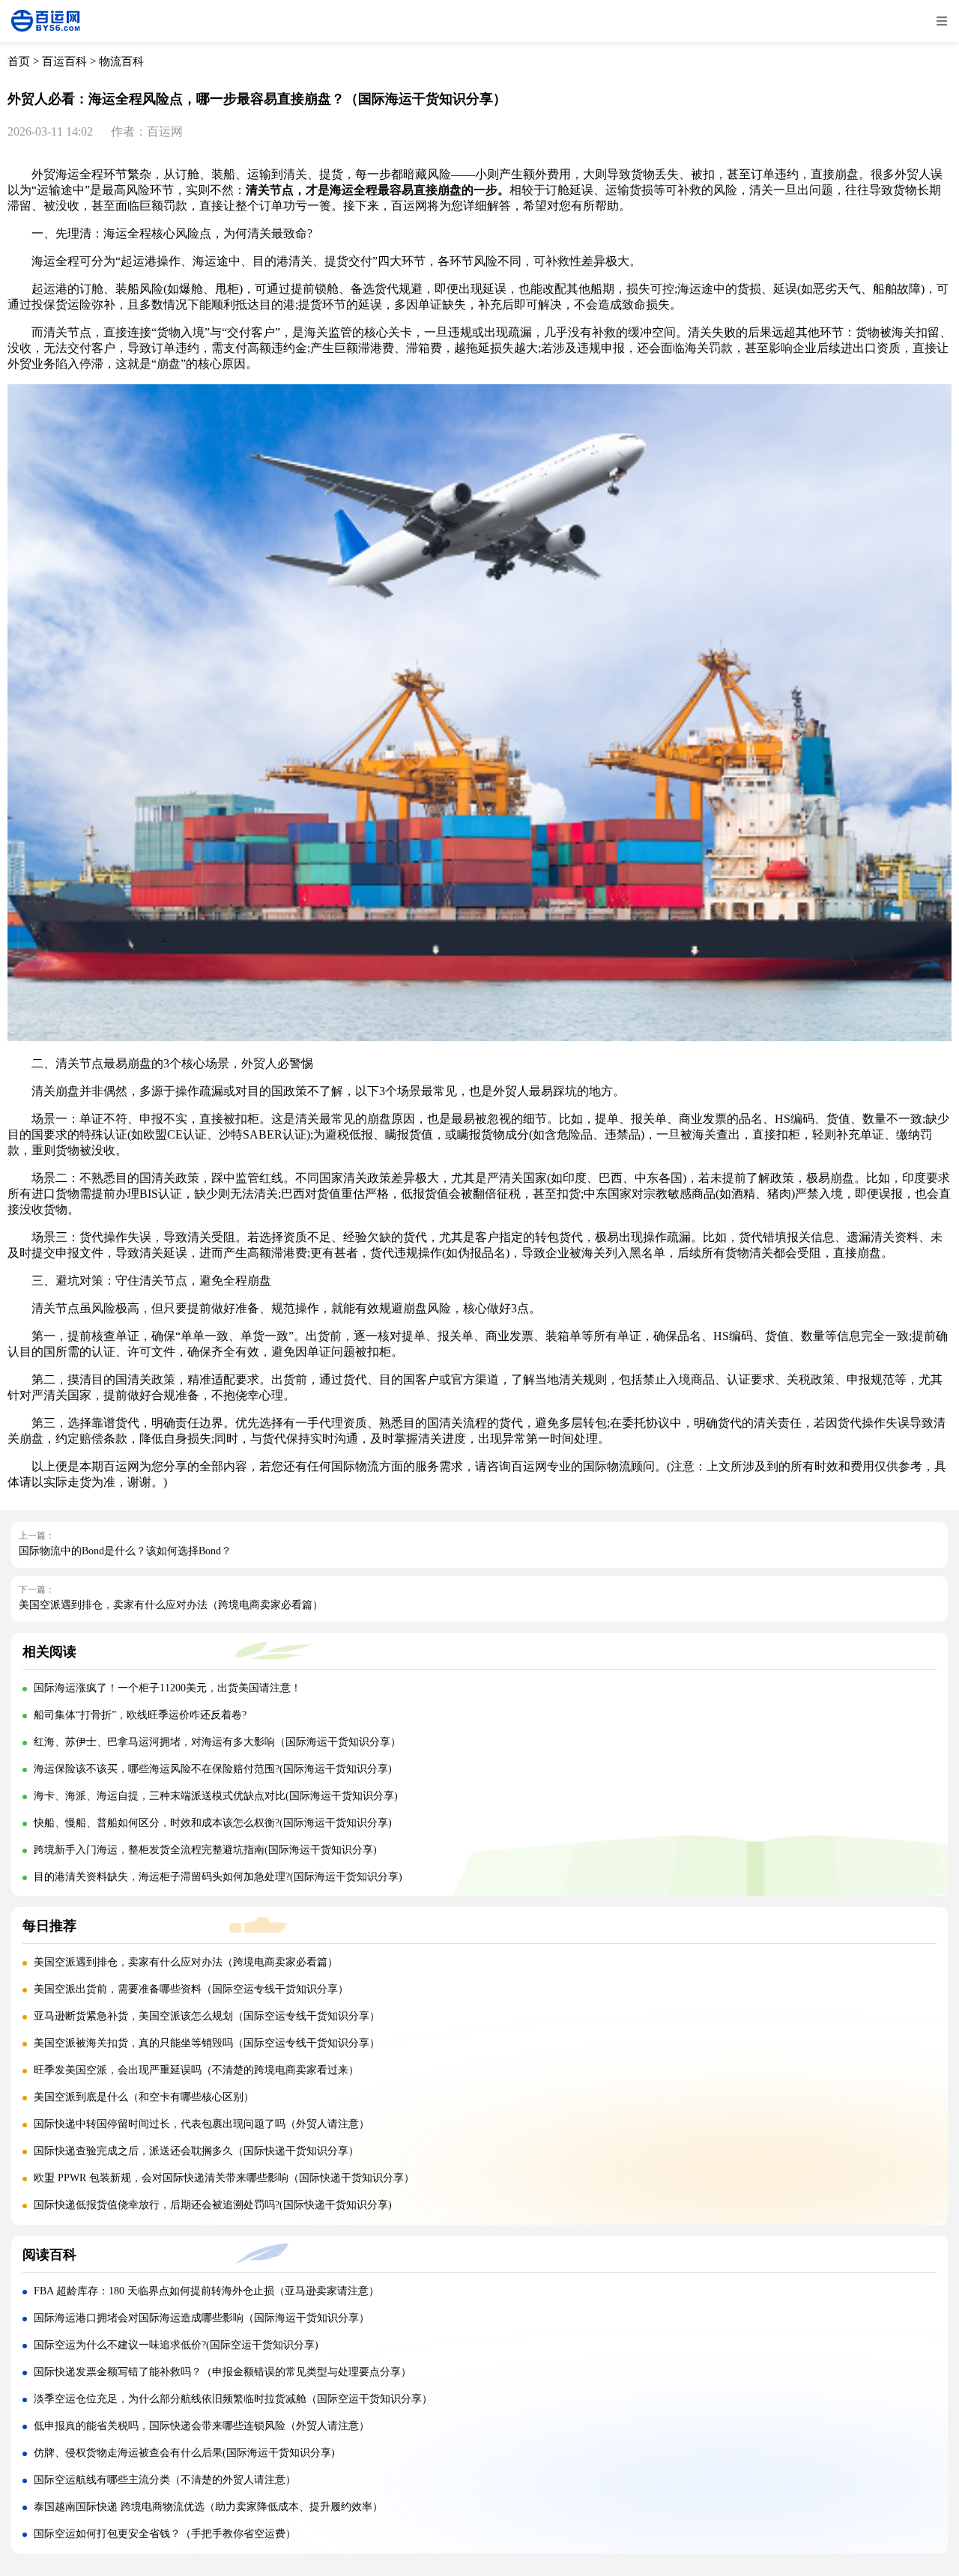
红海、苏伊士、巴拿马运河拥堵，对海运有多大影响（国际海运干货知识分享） (217, 1742)
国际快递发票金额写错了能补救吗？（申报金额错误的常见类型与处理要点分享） (223, 2372)
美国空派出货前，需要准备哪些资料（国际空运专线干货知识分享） (191, 1989)
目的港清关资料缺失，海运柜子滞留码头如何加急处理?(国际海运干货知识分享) (218, 1877)
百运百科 (64, 61)
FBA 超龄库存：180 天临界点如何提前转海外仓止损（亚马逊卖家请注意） (206, 2291)
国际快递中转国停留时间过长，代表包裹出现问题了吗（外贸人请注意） (202, 2124)
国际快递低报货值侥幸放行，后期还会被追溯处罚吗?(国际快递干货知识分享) (213, 2205)
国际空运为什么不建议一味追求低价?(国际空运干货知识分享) (176, 2345)
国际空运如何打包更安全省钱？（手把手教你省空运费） (165, 2534)
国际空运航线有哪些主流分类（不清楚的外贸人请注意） (165, 2480)
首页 (19, 61)
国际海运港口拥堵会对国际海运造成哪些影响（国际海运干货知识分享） (202, 2318)
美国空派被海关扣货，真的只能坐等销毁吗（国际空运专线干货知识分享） (207, 2043)
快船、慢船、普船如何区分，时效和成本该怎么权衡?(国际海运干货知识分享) (213, 1823)
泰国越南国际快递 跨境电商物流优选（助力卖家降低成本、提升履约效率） (208, 2507)
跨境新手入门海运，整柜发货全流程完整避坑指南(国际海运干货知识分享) (205, 1850)
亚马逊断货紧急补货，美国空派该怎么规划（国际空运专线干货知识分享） (207, 2016)
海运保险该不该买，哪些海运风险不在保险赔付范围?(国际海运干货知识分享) (213, 1769)
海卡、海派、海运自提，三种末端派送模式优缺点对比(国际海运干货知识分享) (216, 1796)
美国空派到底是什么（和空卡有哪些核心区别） (144, 2097)
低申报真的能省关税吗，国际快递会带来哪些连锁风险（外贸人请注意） (202, 2426)
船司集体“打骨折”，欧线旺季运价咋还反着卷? (140, 1715)
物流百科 (121, 61)
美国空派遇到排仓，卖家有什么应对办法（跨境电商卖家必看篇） (171, 1605)
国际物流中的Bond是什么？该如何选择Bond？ (125, 1551)
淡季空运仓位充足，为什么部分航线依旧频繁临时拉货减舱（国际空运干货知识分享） (233, 2399)
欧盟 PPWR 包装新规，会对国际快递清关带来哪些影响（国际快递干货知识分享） (224, 2178)
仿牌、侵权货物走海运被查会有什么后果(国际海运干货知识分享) (184, 2453)
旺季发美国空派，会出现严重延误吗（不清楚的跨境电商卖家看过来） (196, 2070)
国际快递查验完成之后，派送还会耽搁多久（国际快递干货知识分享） (196, 2151)
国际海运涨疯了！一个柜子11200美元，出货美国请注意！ (167, 1688)
